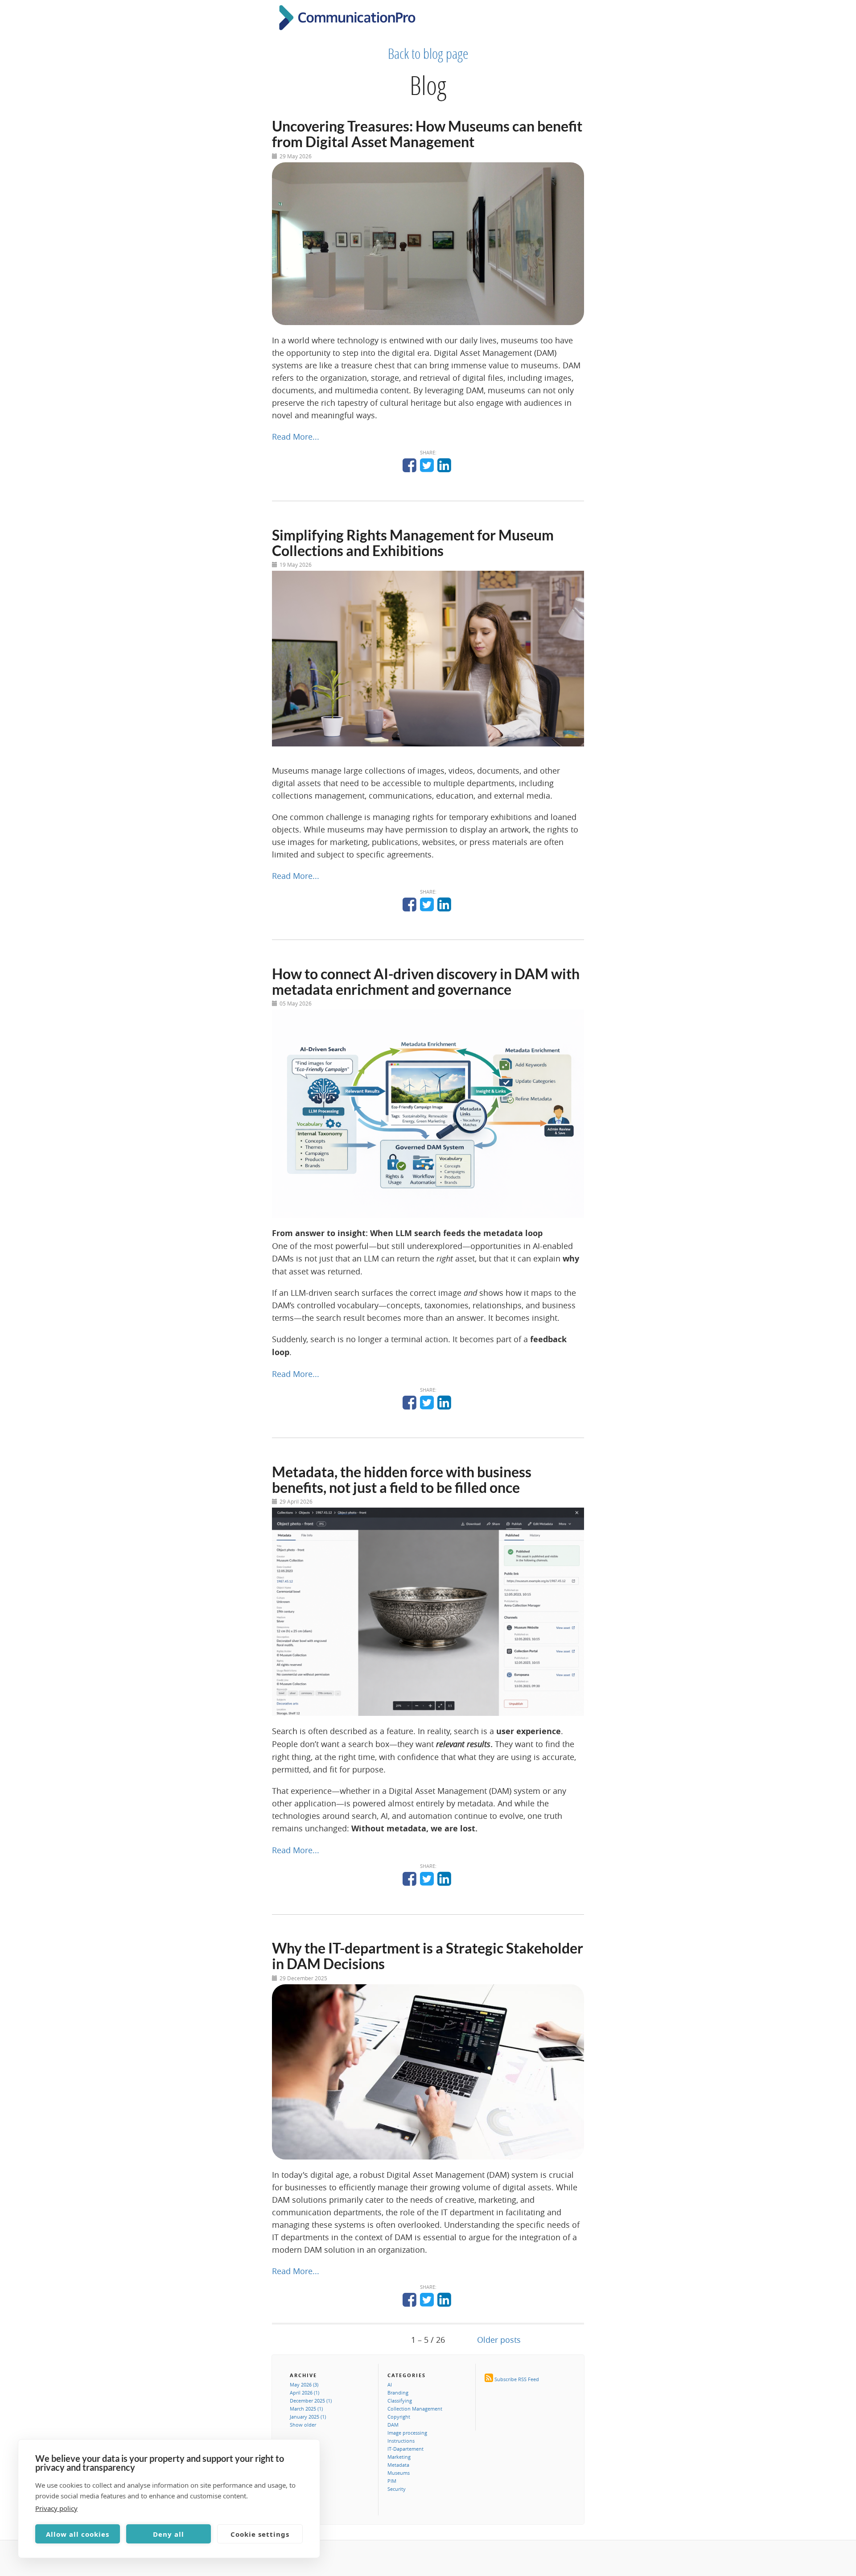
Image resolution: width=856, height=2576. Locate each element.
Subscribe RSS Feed (517, 2379)
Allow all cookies (78, 2534)
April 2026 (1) (305, 2393)
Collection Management (415, 2409)
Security (397, 2489)
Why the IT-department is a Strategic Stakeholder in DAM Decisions (428, 1956)
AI (390, 2384)
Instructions (401, 2441)
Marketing (399, 2457)
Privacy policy (56, 2508)
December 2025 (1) (311, 2401)
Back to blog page (428, 54)
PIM (392, 2481)
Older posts (499, 2340)
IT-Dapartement (405, 2449)
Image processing (407, 2433)
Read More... (296, 437)
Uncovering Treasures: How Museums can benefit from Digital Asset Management (427, 134)
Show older (303, 2425)
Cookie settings (260, 2534)
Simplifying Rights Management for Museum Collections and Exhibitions (413, 543)
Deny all (169, 2534)
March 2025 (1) (306, 2409)
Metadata (398, 2465)
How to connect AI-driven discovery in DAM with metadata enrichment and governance (426, 981)
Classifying (400, 2401)
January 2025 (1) (308, 2417)
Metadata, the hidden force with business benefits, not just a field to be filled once (402, 1480)
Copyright (399, 2417)
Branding (398, 2393)
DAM (393, 2425)
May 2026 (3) (304, 2384)
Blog (428, 85)
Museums (399, 2473)
